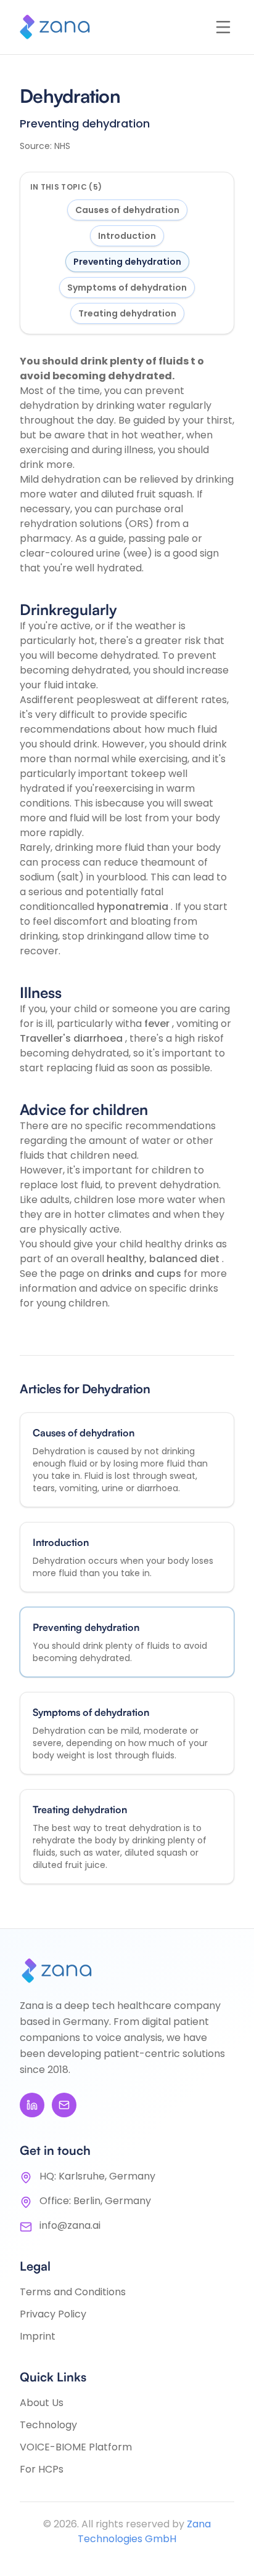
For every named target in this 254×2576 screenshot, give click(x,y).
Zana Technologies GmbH (144, 2531)
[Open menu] (223, 27)
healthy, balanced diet (164, 1259)
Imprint (38, 2336)
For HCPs (42, 2469)
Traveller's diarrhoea (72, 1038)
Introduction (127, 236)
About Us (42, 2403)
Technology (48, 2425)
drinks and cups (143, 1274)
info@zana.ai (70, 2225)
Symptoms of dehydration (127, 288)
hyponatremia (134, 907)
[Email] (64, 2105)
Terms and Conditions (73, 2292)
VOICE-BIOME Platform (76, 2447)
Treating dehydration (127, 313)
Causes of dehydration (127, 210)
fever (158, 1024)
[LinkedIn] (32, 2105)
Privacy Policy (53, 2314)
